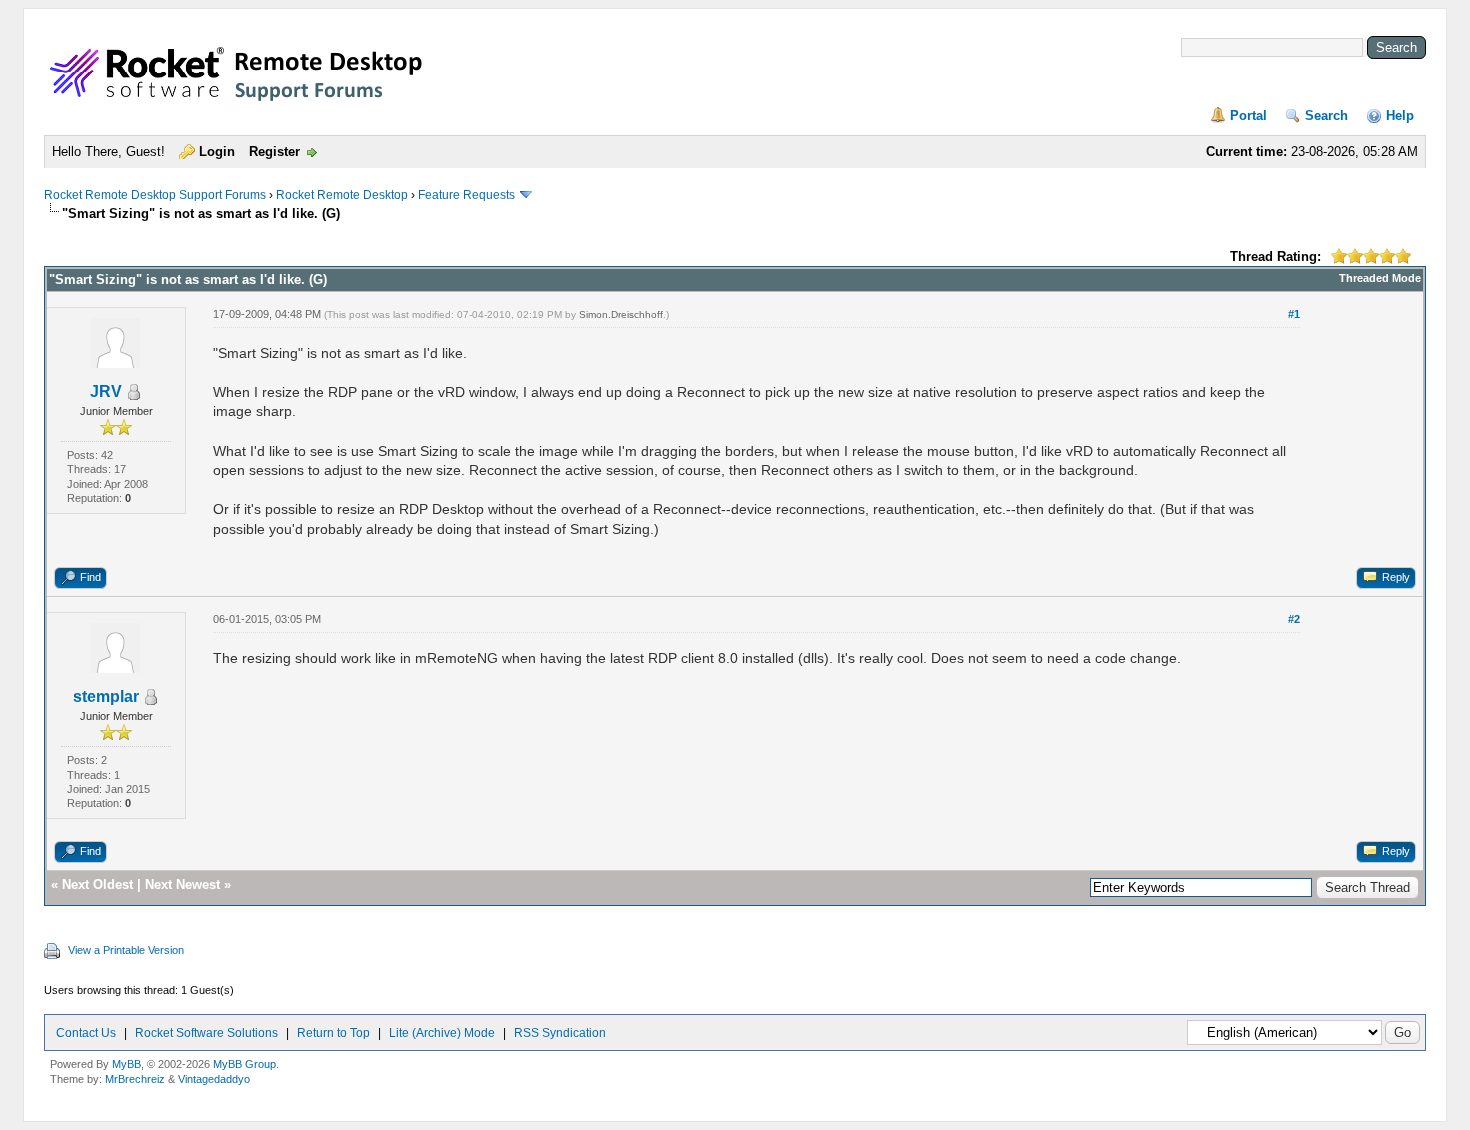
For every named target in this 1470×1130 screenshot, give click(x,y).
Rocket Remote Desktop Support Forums (155, 195)
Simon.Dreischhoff (621, 314)
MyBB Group (244, 1064)
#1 (1294, 314)
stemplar (106, 696)
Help (1400, 115)
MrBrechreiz (135, 1079)
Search (1326, 115)
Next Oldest (97, 884)
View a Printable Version (126, 950)
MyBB (126, 1064)
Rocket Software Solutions (206, 1033)
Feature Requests (466, 195)
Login (217, 151)
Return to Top (333, 1033)
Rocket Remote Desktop (342, 195)
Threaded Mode (1380, 278)
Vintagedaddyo (214, 1079)
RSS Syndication (560, 1033)
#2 (1294, 619)
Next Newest (182, 884)
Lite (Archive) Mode (442, 1033)
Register (274, 151)
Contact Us (86, 1033)
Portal (1248, 115)
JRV (106, 391)
